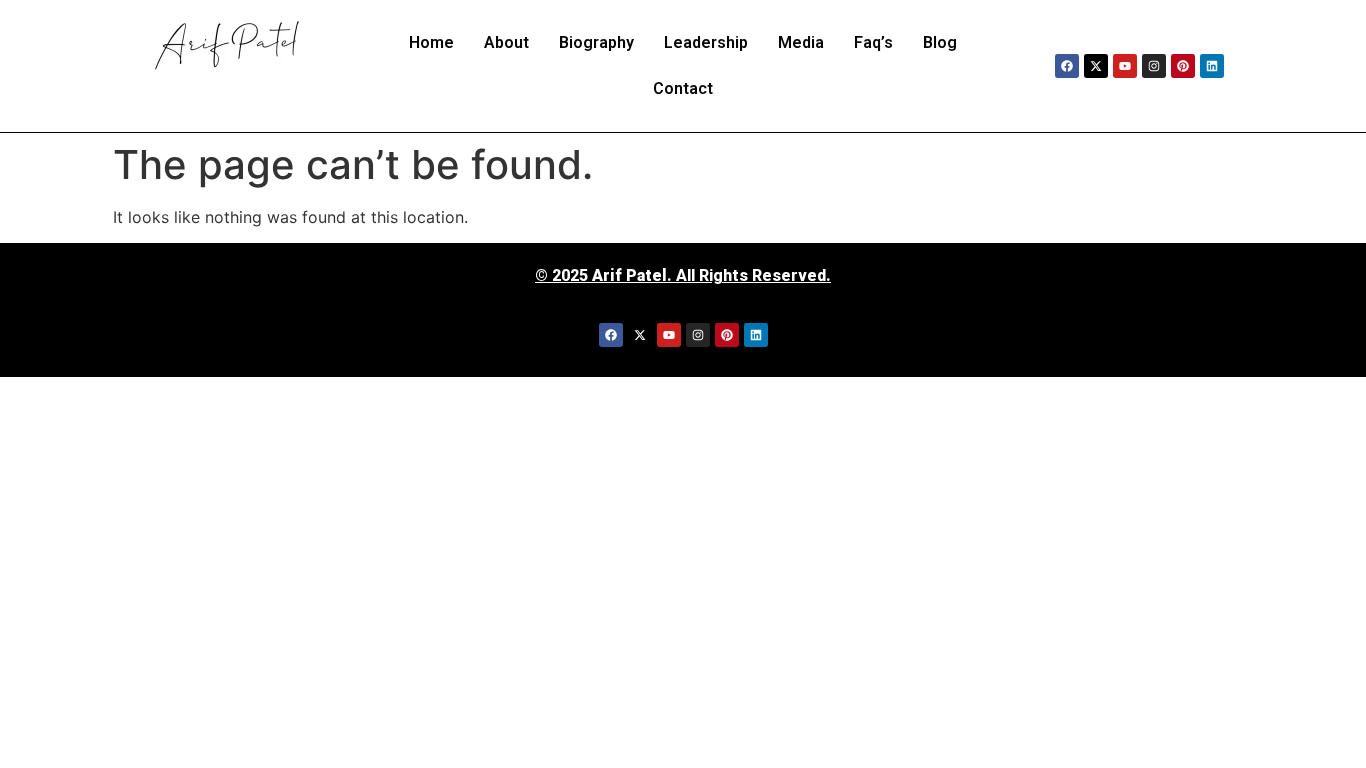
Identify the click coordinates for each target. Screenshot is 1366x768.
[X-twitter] (1096, 66)
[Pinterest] (1183, 66)
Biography (596, 42)
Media (801, 42)
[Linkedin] (1212, 66)
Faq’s (873, 42)
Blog (940, 42)
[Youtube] (1125, 66)
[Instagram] (1154, 66)
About (506, 42)
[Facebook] (1067, 66)
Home (431, 42)
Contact (683, 88)
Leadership (706, 42)
